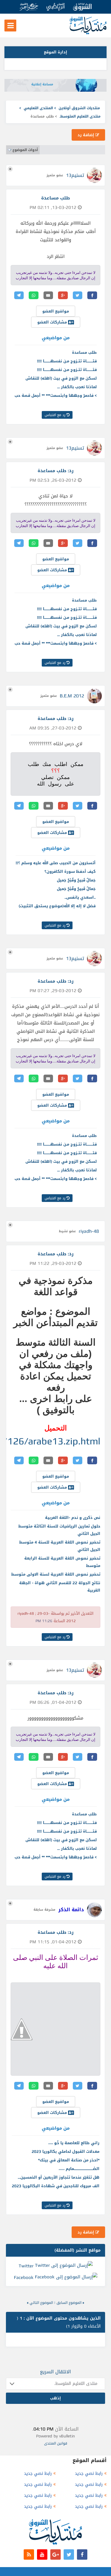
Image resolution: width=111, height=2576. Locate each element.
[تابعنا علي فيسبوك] (82, 2554)
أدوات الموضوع (25, 150)
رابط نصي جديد (89, 2473)
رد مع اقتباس (56, 415)
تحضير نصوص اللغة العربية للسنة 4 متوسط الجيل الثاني (60, 1546)
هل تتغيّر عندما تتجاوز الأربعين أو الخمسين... (59, 2177)
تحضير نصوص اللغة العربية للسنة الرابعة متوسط (62, 1562)
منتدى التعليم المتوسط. (80, 116)
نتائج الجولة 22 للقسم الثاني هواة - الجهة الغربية (60, 1587)
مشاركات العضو (53, 322)
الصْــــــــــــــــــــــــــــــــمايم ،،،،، (79, 2169)
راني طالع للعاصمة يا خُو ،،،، (74, 2143)
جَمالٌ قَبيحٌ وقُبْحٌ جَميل (76, 880)
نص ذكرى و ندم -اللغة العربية (73, 1518)
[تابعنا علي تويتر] (69, 2554)
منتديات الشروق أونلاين (79, 108)
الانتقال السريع (55, 2372)
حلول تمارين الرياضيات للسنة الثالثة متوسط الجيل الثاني (59, 1530)
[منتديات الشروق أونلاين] (88, 33)
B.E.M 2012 (72, 696)
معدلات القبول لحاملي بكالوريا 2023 (66, 2151)
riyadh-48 (89, 1231)
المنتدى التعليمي (38, 108)
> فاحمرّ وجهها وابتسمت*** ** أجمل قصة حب (56, 395)
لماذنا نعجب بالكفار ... (77, 387)
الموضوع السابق (69, 2303)
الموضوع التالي (41, 2303)
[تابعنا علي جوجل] (55, 2554)
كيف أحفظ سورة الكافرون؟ (70, 871)
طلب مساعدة (84, 352)
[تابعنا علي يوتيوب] (42, 2554)
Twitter (26, 2266)
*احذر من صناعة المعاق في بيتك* (69, 2160)
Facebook (24, 2277)
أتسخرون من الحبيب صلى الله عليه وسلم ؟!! (56, 863)
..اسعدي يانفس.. (80, 897)
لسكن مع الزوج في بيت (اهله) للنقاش (61, 378)
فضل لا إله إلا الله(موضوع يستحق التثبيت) (57, 906)
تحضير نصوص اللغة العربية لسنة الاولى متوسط (56, 1574)
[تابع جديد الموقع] (29, 2554)
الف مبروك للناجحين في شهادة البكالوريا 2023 (56, 2186)
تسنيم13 (75, 175)
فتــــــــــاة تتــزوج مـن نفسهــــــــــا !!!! (67, 361)
